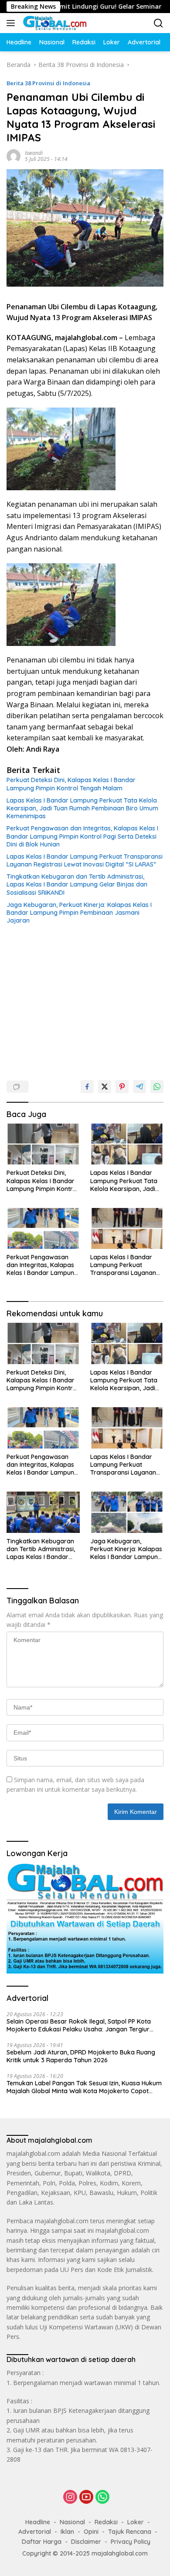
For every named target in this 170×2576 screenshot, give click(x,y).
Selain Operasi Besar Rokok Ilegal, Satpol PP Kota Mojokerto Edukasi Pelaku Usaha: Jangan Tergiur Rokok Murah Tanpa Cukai (79, 2025)
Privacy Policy (131, 2542)
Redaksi (106, 2522)
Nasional (72, 2522)
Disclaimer (86, 2542)
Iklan (67, 2532)
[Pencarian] (158, 23)
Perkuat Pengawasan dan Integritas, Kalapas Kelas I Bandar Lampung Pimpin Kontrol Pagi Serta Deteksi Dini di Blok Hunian (82, 836)
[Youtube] (86, 2497)
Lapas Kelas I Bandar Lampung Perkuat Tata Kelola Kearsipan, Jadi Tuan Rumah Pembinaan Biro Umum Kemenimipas (82, 808)
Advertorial (35, 2532)
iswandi (34, 153)
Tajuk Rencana (130, 2532)
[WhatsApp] (102, 2497)
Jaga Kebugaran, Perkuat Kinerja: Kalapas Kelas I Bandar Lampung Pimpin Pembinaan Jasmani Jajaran (79, 913)
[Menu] (12, 23)
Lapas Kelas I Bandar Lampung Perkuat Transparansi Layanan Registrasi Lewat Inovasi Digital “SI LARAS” (85, 860)
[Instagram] (70, 2497)
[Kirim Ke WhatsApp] (157, 1087)
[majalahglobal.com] (54, 23)
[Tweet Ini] (105, 1087)
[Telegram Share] (139, 1087)
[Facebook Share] (87, 1087)
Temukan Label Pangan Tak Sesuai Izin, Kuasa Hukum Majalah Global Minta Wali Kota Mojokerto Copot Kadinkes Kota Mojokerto (84, 2087)
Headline (38, 2522)
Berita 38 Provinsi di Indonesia (48, 83)
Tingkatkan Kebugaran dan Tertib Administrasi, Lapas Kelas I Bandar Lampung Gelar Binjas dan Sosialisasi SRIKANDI (77, 884)
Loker (136, 2522)
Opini (91, 2532)
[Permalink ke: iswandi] (14, 155)
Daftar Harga (42, 2542)
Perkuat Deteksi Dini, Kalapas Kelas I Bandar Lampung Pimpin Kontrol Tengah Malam (71, 784)
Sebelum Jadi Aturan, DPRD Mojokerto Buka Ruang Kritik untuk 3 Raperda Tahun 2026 (81, 2056)
